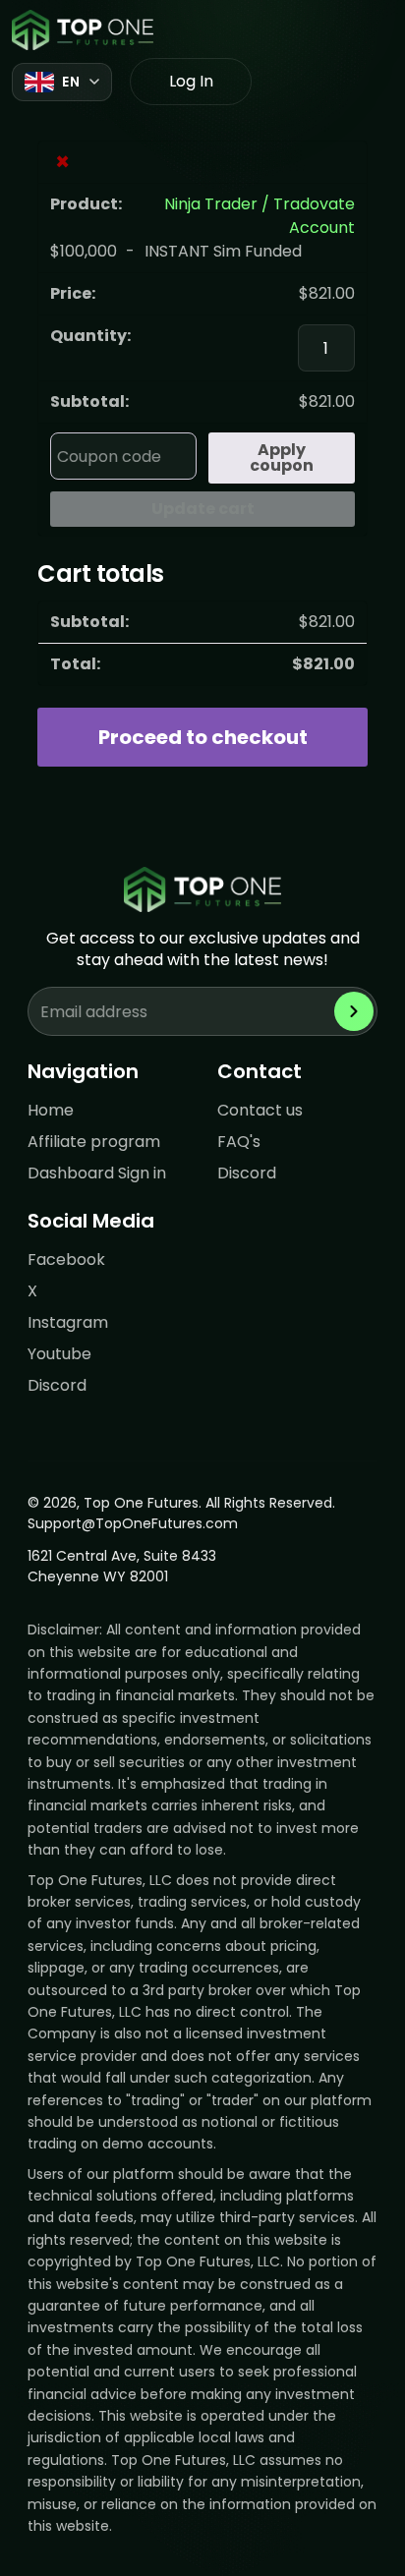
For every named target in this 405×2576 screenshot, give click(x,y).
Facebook (66, 1259)
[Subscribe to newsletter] (354, 1011)
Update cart (203, 509)
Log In (191, 81)
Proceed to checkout (203, 737)
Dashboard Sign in (97, 1173)
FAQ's (239, 1142)
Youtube (59, 1354)
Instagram (68, 1322)
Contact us (260, 1110)
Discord (247, 1173)
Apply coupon (282, 458)
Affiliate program (94, 1142)
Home (51, 1110)
